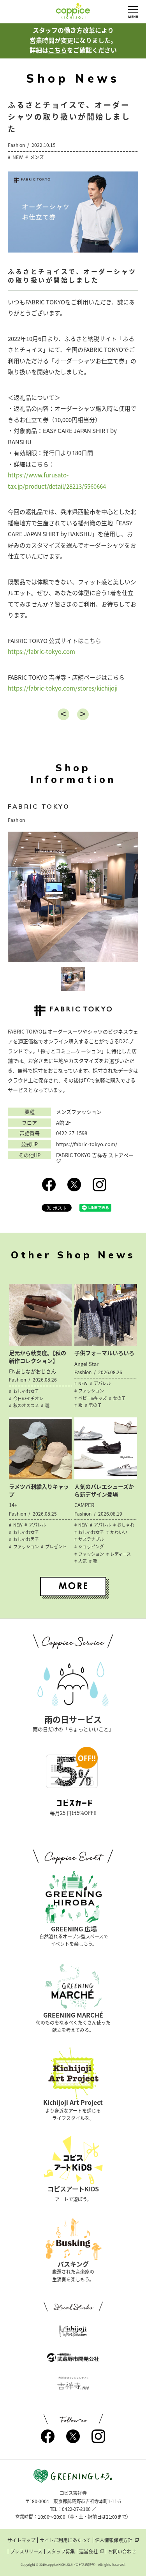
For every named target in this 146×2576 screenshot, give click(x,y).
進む (83, 714)
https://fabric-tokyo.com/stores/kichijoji (63, 688)
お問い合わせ (122, 2551)
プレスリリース (26, 2551)
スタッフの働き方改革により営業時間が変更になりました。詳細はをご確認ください (73, 40)
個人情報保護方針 (114, 2540)
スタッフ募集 (61, 2551)
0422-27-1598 (72, 1133)
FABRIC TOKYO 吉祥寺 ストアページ (95, 1158)
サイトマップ (21, 2540)
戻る (63, 714)
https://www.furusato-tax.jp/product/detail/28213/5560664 (57, 481)
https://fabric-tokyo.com (41, 652)
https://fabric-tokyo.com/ (87, 1144)
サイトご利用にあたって (65, 2540)
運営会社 (88, 2551)
